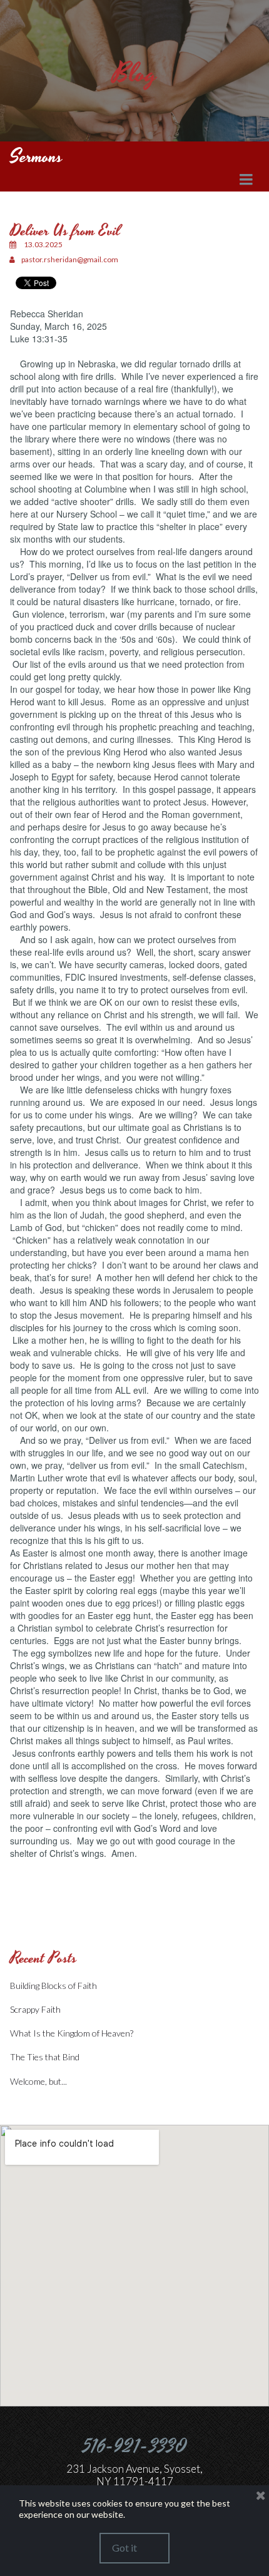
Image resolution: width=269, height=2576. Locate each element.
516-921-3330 (135, 2447)
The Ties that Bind (45, 2057)
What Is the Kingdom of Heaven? (72, 2033)
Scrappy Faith (35, 2009)
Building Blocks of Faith (53, 1986)
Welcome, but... (38, 2081)
